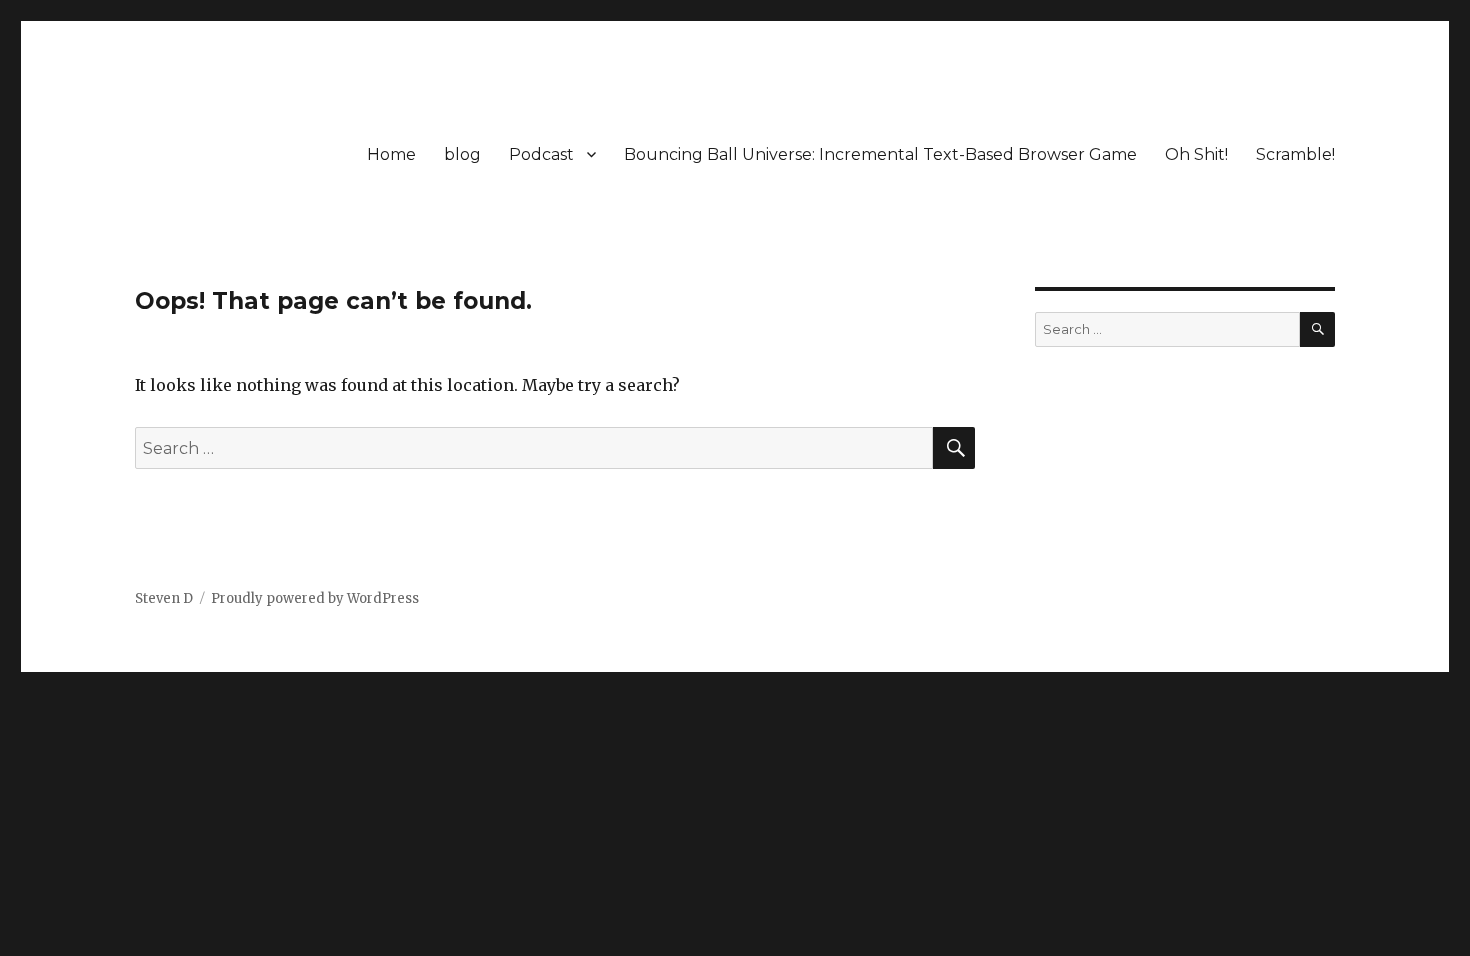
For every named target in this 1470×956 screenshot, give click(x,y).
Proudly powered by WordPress (315, 598)
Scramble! (1295, 154)
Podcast (541, 154)
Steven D (164, 598)
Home (391, 154)
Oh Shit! (1196, 154)
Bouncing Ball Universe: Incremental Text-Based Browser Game (880, 154)
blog (462, 154)
